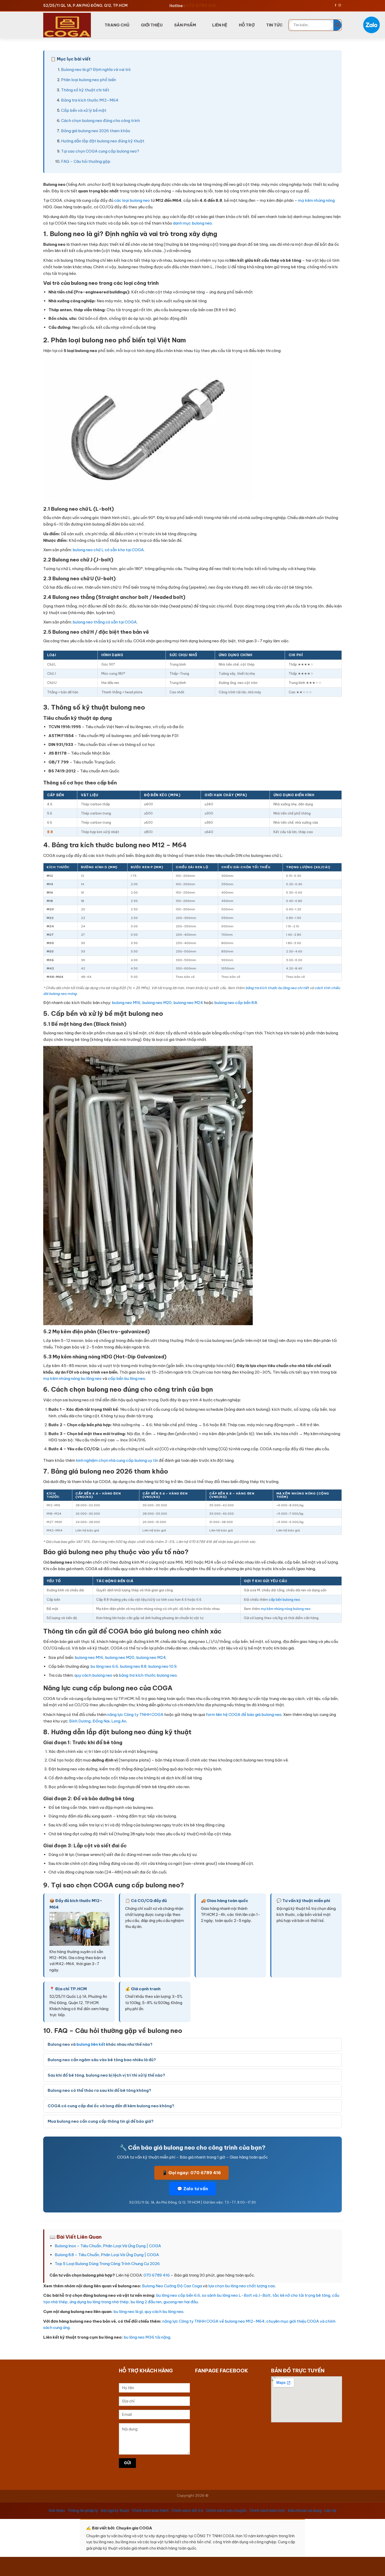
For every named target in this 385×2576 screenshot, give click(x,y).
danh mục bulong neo (192, 223)
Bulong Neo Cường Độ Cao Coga (172, 2286)
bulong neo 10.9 (162, 1666)
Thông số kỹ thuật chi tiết (85, 90)
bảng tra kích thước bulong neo (148, 1675)
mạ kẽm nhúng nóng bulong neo (286, 1609)
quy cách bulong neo (93, 1675)
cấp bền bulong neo (284, 1599)
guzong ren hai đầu (181, 2302)
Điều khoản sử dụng (305, 2511)
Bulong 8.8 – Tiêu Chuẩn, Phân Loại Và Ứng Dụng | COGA (107, 2255)
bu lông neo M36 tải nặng (147, 2337)
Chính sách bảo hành (150, 2511)
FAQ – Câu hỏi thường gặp (86, 161)
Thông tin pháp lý (83, 2511)
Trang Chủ (117, 25)
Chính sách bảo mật (267, 2511)
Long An (119, 1721)
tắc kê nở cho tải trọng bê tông (301, 2295)
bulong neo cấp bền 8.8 (236, 1003)
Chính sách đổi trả (187, 2511)
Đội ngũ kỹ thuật (115, 2511)
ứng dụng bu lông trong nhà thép (99, 2302)
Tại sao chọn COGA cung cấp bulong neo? (100, 151)
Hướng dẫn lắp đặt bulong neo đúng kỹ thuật (103, 141)
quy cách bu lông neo (164, 2312)
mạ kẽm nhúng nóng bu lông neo (72, 1378)
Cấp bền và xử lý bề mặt (84, 110)
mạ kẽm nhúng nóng (316, 200)
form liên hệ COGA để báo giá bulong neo (244, 1714)
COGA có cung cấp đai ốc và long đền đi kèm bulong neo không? (111, 2106)
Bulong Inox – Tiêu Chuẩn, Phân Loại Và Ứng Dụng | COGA (108, 2246)
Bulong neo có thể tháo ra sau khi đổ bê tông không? (99, 2090)
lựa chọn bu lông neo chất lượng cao (242, 2286)
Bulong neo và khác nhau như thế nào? (100, 2044)
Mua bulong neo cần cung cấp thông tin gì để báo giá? (101, 2121)
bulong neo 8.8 (133, 1666)
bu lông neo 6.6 (104, 1666)
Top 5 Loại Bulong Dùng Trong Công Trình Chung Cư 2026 (107, 2264)
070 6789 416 (157, 2275)
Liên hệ (330, 2511)
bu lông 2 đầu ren (146, 2302)
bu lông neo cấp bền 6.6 (178, 2295)
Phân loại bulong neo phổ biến (89, 80)
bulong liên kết (91, 2044)
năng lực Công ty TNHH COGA (135, 1714)
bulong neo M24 (188, 1003)
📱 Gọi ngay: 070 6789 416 (191, 2173)
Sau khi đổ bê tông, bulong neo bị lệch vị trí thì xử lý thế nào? (106, 2075)
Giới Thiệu (152, 25)
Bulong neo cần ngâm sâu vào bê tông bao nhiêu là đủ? (102, 2060)
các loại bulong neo (132, 200)
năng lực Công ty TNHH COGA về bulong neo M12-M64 (213, 2321)
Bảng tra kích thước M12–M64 (90, 100)
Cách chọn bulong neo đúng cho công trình (100, 121)
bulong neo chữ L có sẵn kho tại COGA (108, 550)
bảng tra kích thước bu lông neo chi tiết (277, 988)
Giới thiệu (57, 2511)
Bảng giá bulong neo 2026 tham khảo (96, 131)
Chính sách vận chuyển (226, 2511)
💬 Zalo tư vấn (192, 2189)
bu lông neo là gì (128, 2312)
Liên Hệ (220, 25)
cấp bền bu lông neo (126, 1378)
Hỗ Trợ (247, 25)
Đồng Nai (101, 1721)
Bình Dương (80, 1721)
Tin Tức (274, 25)
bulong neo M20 (157, 1003)
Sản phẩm (185, 25)
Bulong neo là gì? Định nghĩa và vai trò (96, 69)
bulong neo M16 (126, 1003)
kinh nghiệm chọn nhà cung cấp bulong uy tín (117, 1460)
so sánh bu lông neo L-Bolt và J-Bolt (236, 2295)
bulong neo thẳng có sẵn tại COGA (105, 622)
